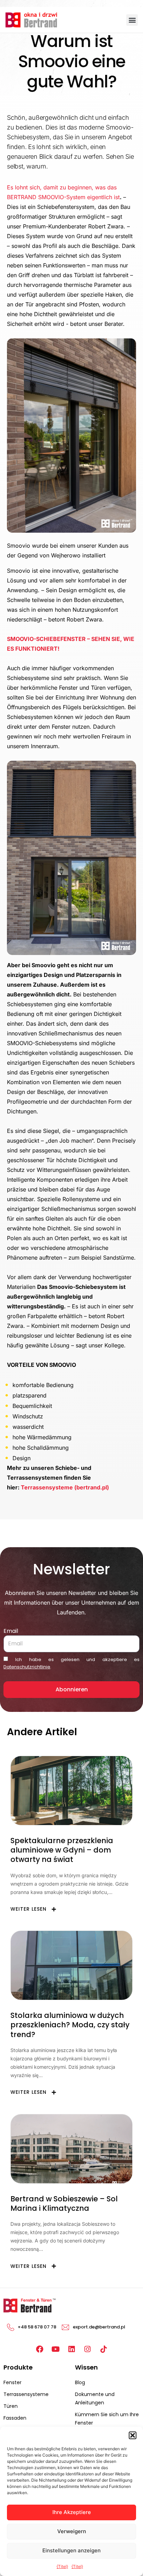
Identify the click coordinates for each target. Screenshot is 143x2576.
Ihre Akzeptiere (72, 2512)
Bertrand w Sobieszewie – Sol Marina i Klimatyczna (64, 2203)
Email (11, 1631)
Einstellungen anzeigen (71, 2550)
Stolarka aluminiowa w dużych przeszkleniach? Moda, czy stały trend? (70, 2025)
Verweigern (72, 2531)
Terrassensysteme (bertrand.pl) (65, 1487)
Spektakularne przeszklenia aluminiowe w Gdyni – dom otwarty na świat (62, 1850)
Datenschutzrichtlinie (27, 1667)
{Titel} (62, 2566)
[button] (133, 2435)
